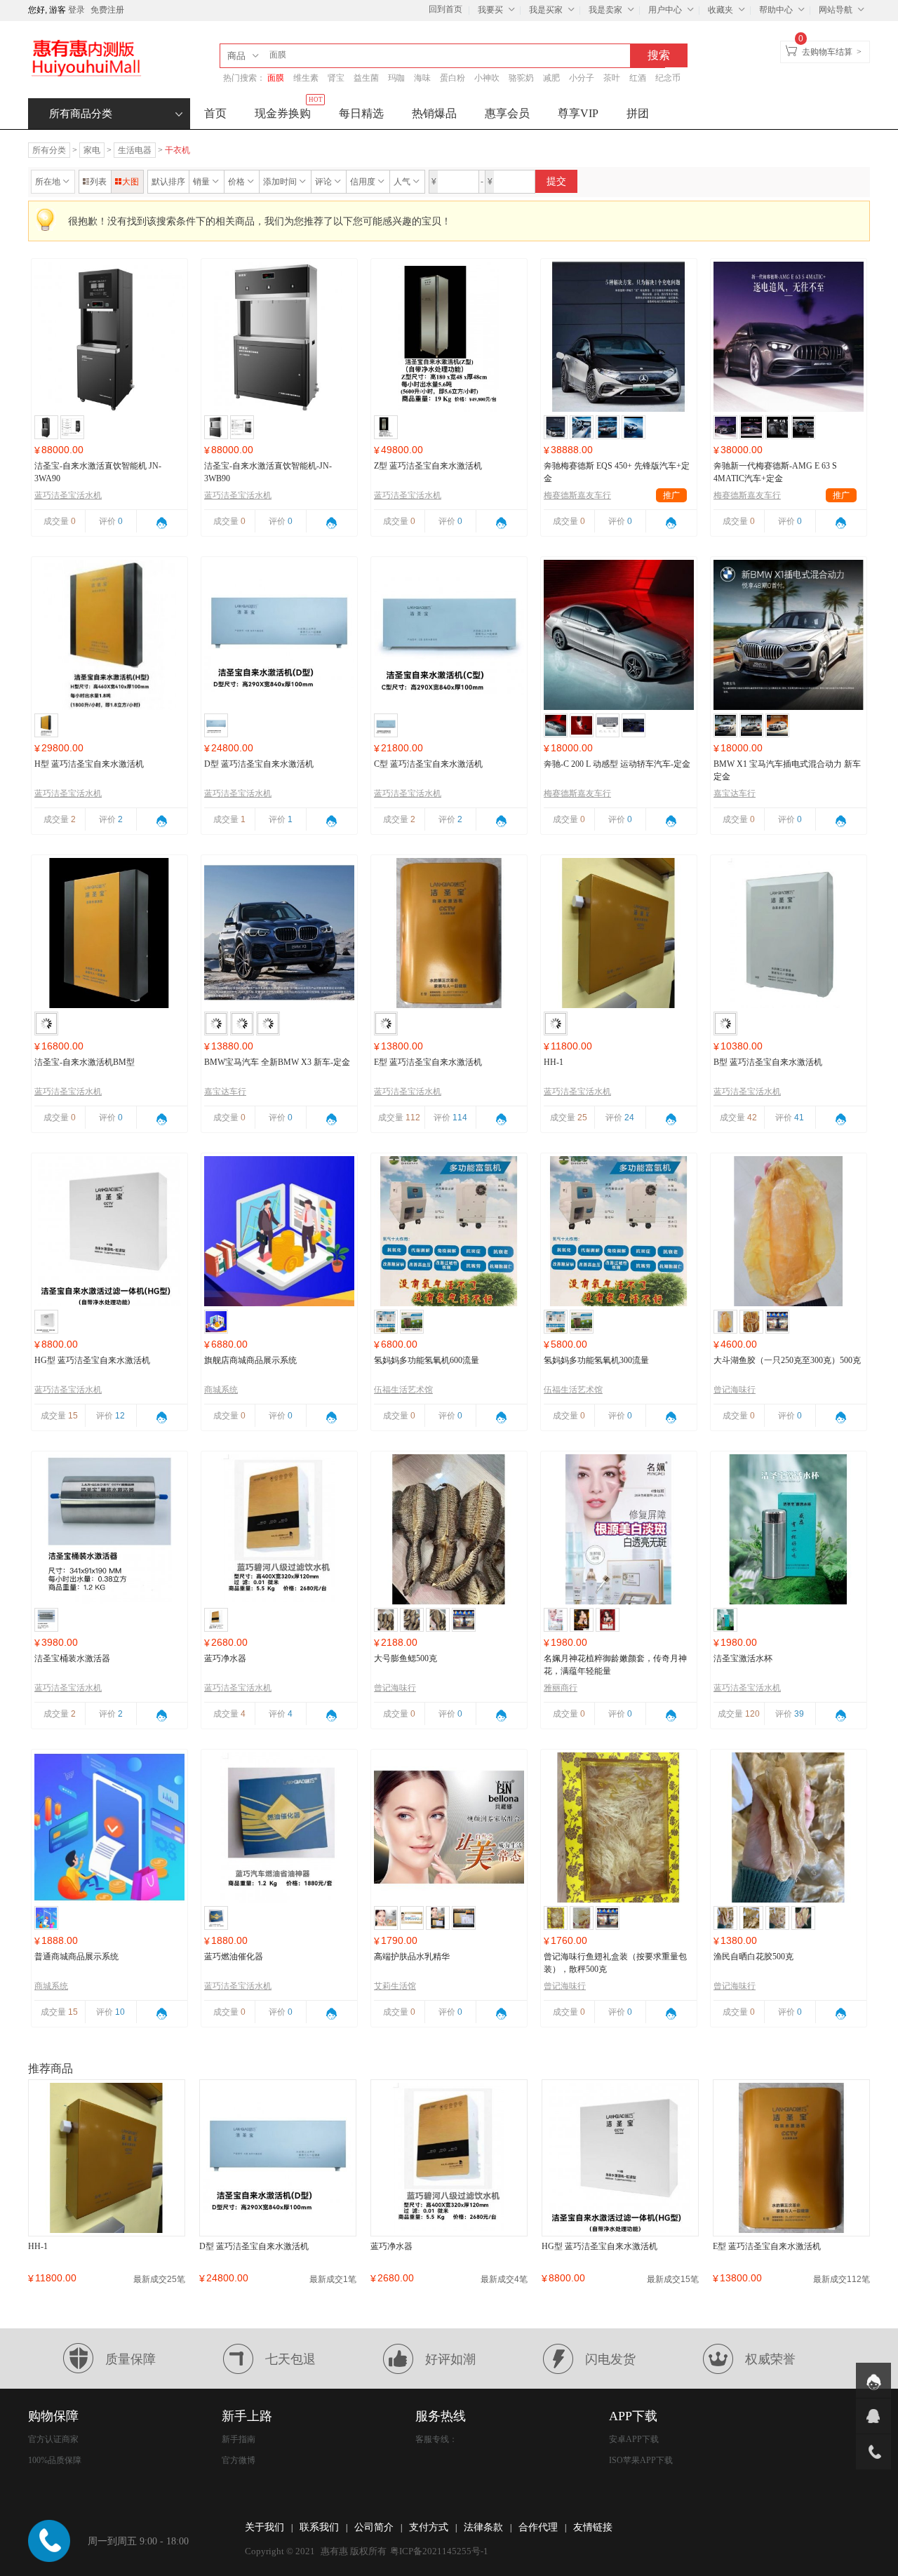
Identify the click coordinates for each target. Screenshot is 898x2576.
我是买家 (546, 10)
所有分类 (49, 150)
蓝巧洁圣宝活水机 (68, 495)
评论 (323, 182)
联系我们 (319, 2527)
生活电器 (135, 150)
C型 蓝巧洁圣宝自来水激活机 (428, 764)
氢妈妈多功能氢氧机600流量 (427, 1360)
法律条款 (483, 2527)
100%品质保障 (55, 2460)
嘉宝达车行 (735, 793)
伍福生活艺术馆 (403, 1390)
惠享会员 (507, 113)
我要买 (490, 10)
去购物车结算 (827, 52)
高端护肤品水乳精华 (412, 1957)
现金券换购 (289, 109)
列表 (98, 182)
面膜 (276, 78)
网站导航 (836, 10)
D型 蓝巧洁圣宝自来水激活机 (259, 764)
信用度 (363, 182)
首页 (215, 113)
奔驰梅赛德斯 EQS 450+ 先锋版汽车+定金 (617, 472)
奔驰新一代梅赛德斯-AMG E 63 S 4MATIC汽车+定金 (775, 472)
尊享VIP (578, 113)
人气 (402, 182)
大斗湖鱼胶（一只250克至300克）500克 (787, 1360)
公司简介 (374, 2527)
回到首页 (445, 9)
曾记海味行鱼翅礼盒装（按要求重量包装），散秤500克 (615, 1963)
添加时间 (280, 182)
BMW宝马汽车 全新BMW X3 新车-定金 (277, 1062)
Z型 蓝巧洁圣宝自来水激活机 (428, 466)
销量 (201, 182)
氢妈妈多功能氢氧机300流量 (596, 1360)
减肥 (551, 78)
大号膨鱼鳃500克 (406, 1658)
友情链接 (593, 2527)
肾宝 (336, 78)
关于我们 (264, 2527)
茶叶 (612, 78)
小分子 (582, 78)
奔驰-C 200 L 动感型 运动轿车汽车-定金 (617, 764)
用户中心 (665, 10)
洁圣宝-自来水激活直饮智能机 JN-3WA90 (98, 472)
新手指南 (239, 2439)
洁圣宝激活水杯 (743, 1658)
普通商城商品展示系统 (76, 1957)
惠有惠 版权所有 (354, 2551)
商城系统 (221, 1390)
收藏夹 (721, 10)
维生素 (306, 78)
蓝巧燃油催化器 (234, 1957)
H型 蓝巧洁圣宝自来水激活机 (89, 764)
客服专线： (436, 2439)
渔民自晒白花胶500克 (753, 1957)
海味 (422, 78)
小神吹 (487, 78)
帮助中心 (776, 10)
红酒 (638, 78)
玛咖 (396, 78)
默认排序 (168, 182)
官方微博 (239, 2460)
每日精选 (361, 113)
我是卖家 (605, 10)
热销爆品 (434, 113)
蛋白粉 (453, 78)
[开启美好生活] (86, 58)
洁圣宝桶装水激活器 (72, 1658)
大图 (130, 182)
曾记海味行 (735, 1390)
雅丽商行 (561, 1688)
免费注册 (107, 10)
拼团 (638, 113)
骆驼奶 (521, 78)
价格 (236, 182)
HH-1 (554, 1062)
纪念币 (668, 78)
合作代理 (538, 2527)
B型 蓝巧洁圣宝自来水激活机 (768, 1062)
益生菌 (366, 78)
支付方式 (429, 2527)
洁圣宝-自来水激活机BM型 (85, 1062)
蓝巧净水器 (225, 1658)
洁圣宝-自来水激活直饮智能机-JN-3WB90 (268, 472)
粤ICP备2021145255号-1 (439, 2551)
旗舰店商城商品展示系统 (250, 1360)
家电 (92, 150)
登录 (76, 10)
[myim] (873, 2380)
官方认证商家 (53, 2439)
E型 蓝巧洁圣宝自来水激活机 (428, 1062)
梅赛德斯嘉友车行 (612, 495)
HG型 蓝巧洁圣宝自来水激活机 (92, 1360)
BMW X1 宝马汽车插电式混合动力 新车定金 (787, 770)
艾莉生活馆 (395, 1986)
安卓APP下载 (634, 2439)
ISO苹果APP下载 (641, 2460)
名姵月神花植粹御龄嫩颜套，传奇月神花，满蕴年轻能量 (615, 1665)
